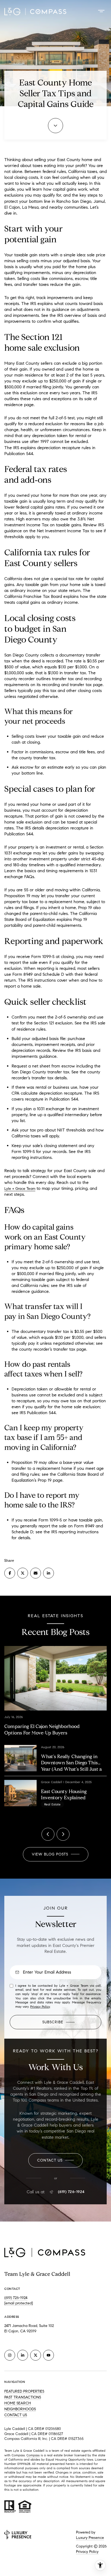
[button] (55, 2160)
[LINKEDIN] (23, 2355)
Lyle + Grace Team (20, 1189)
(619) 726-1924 (71, 2192)
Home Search (18, 2403)
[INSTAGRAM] (10, 2355)
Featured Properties (24, 2391)
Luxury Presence (90, 2538)
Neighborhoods (20, 2409)
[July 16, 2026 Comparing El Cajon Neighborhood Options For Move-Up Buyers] (55, 1661)
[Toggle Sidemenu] (101, 11)
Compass (33, 2455)
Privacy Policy (40, 2006)
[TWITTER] (36, 2355)
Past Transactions (23, 2397)
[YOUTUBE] (48, 2355)
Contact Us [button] (16, 2415)
